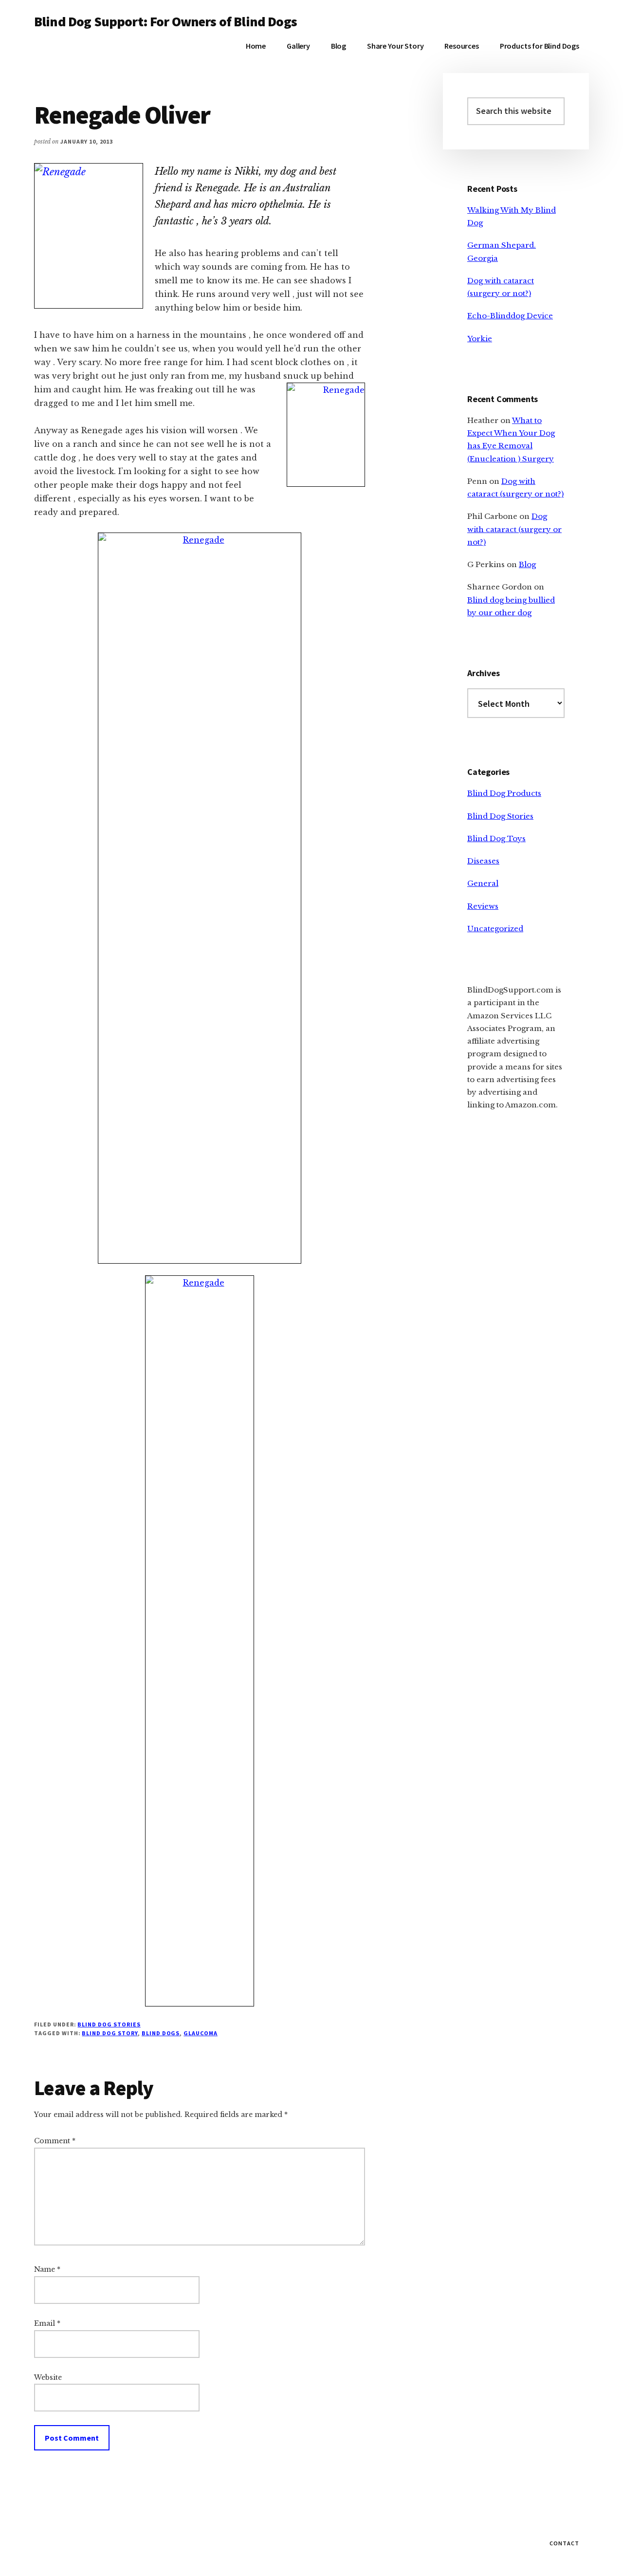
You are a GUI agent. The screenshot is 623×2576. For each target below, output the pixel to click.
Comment (55, 2141)
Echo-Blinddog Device (510, 316)
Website (48, 2377)
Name (47, 2269)
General (483, 883)
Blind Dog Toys (496, 838)
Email (47, 2323)
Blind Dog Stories (109, 2024)
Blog (527, 564)
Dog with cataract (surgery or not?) (514, 529)
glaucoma (201, 2033)
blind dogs (161, 2033)
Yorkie (480, 339)
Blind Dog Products (504, 793)
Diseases (483, 861)
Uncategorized (495, 929)
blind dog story (110, 2033)
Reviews (483, 906)
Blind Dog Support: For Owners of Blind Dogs (165, 21)
